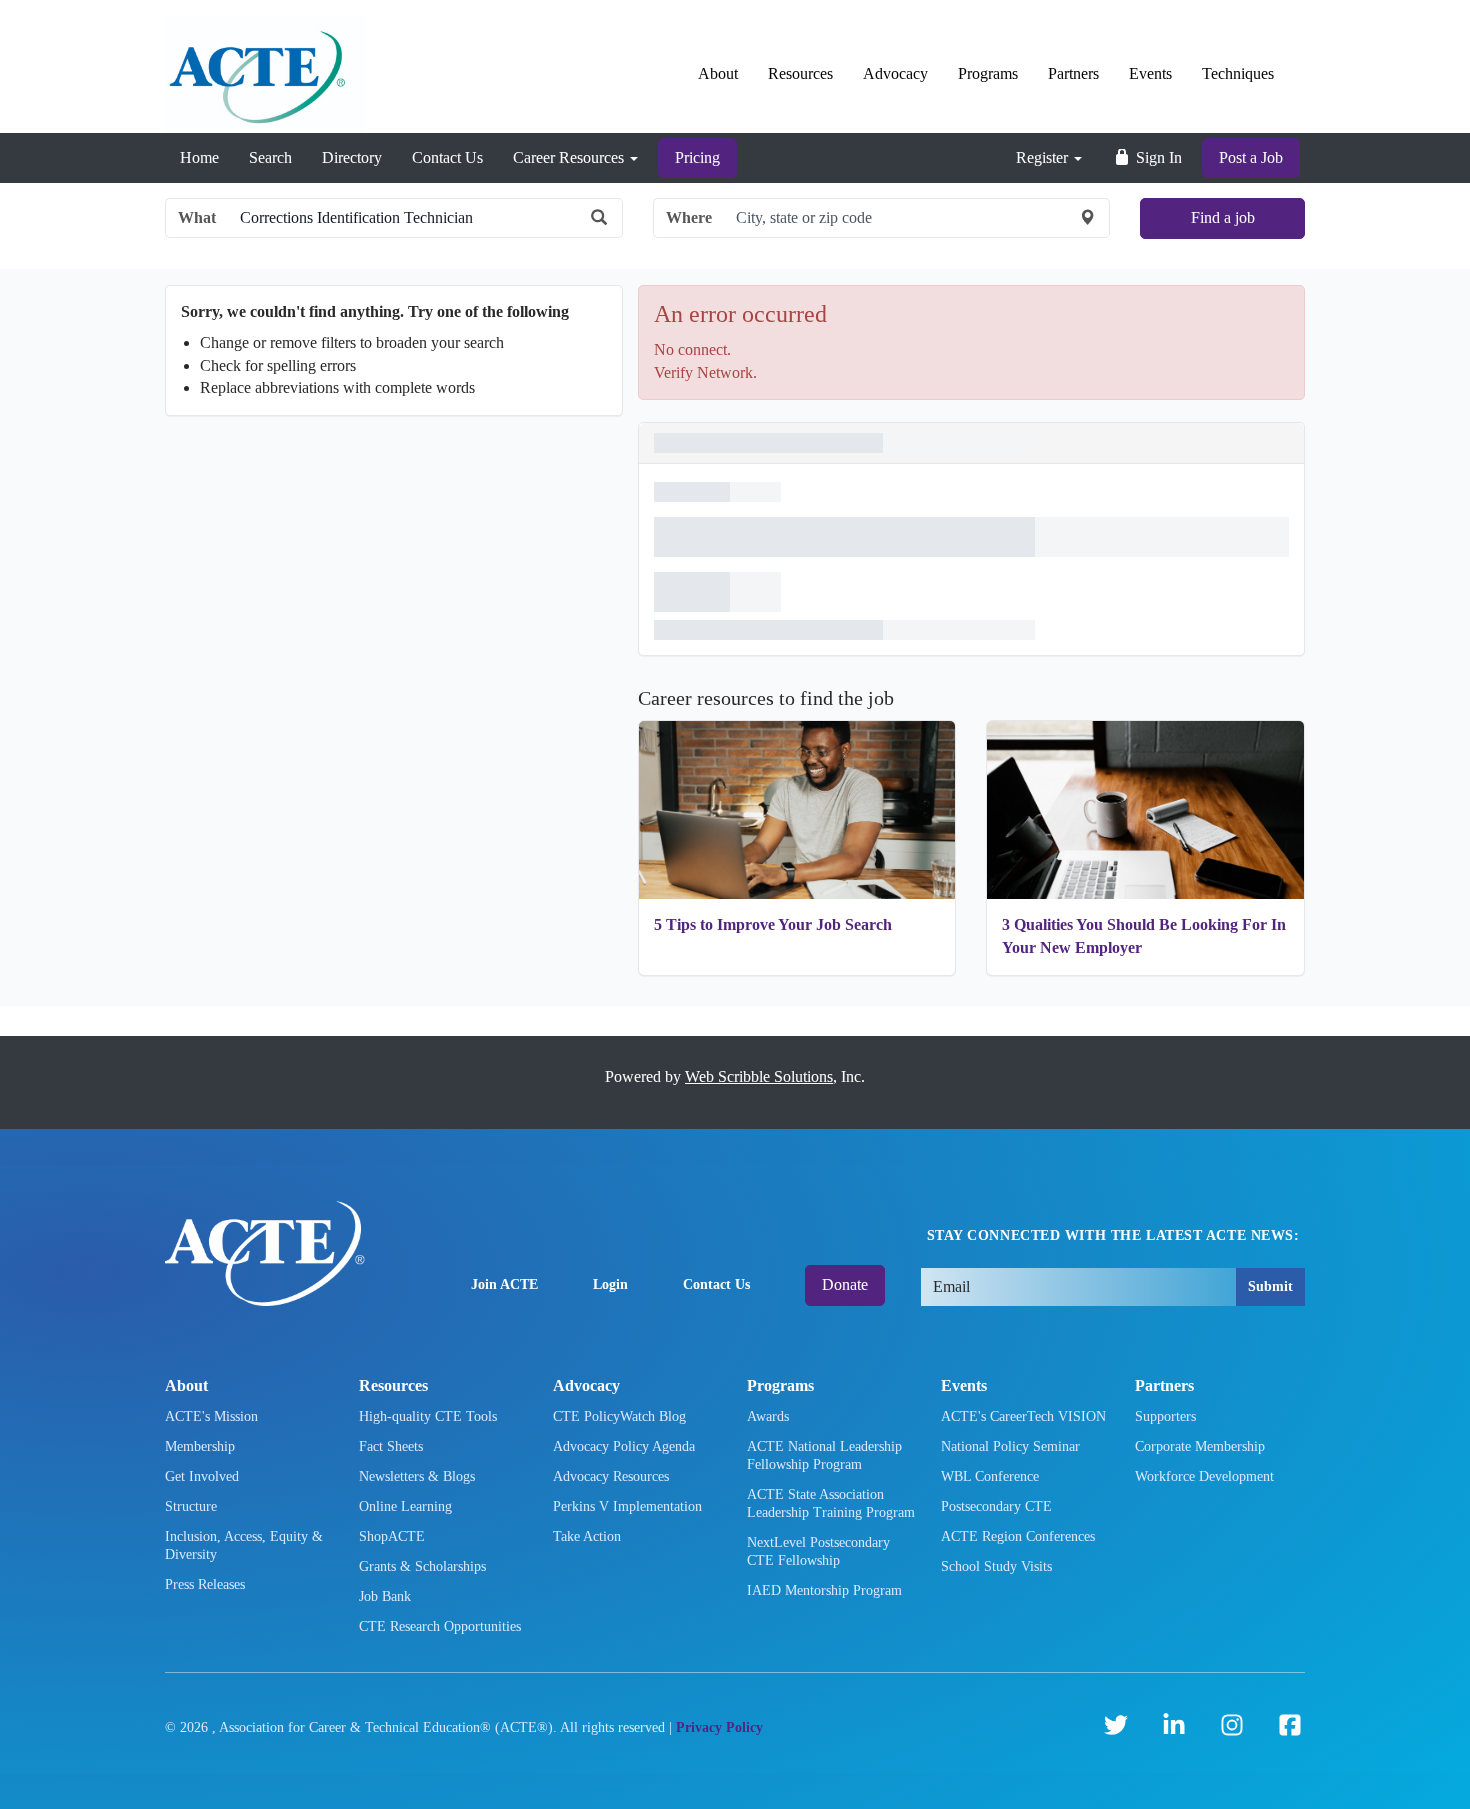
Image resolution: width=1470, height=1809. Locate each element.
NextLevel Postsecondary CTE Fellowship (818, 1551)
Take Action (587, 1536)
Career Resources (570, 157)
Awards (768, 1416)
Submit (1270, 1286)
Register (1044, 157)
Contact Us (447, 157)
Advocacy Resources (611, 1476)
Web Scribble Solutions (759, 1076)
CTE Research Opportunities (440, 1626)
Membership (200, 1446)
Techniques (1238, 73)
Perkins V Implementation (627, 1506)
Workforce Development (1204, 1476)
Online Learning (405, 1506)
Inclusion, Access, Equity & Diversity (244, 1545)
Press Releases (205, 1584)
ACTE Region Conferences (1018, 1536)
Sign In (1157, 157)
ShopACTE (392, 1536)
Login (610, 1284)
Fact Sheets (391, 1446)
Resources (800, 73)
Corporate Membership (1200, 1446)
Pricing (697, 157)
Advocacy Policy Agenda (624, 1446)
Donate (845, 1284)
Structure (191, 1506)
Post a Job (1251, 157)
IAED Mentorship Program (824, 1590)
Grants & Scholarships (422, 1566)
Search (270, 157)
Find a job (1223, 217)
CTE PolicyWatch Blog (619, 1416)
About (718, 73)
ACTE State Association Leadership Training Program (831, 1503)
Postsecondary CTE (996, 1506)
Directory (352, 157)
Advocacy (895, 73)
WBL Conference (990, 1476)
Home (199, 157)
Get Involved (202, 1476)
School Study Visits (996, 1566)
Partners (1073, 73)
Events (1150, 73)
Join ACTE (504, 1284)
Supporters (1165, 1416)
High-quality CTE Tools (428, 1416)
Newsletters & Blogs (417, 1476)
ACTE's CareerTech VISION (1023, 1416)
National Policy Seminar (1010, 1446)
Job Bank (385, 1596)
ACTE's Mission (211, 1416)
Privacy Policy (719, 1727)
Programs (988, 73)
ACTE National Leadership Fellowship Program (824, 1455)
